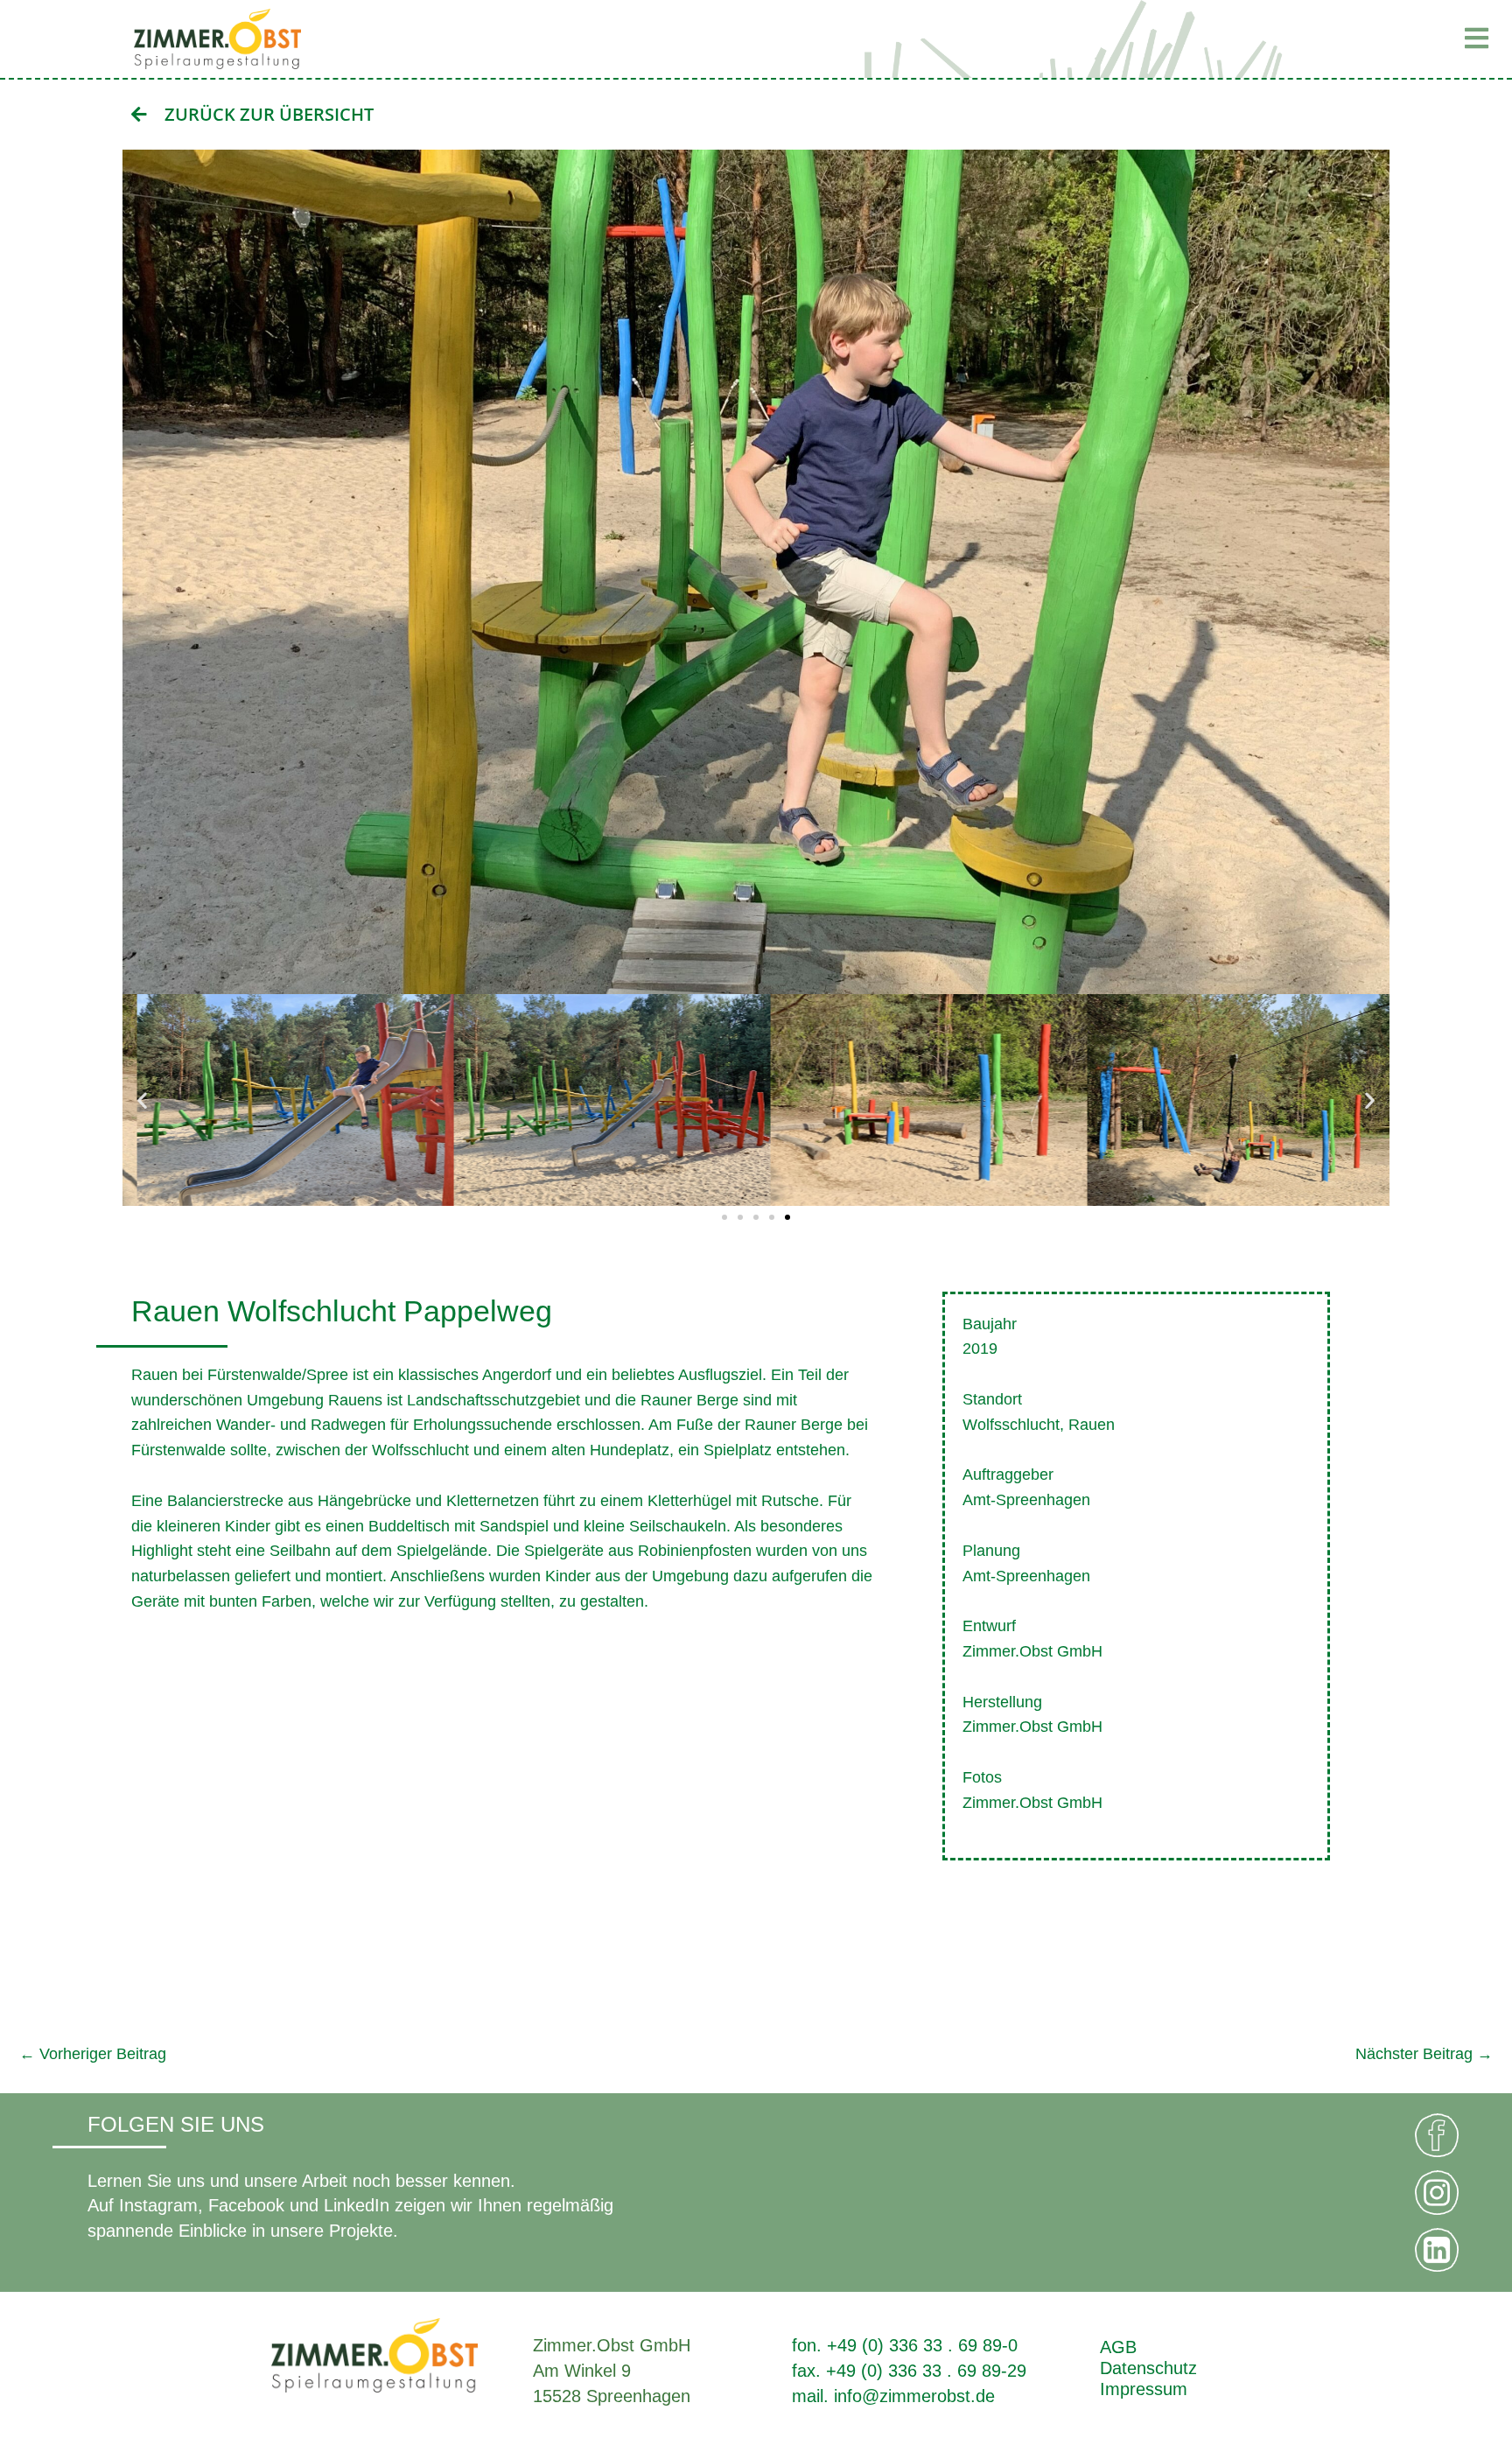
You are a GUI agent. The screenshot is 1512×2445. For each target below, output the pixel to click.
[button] (1255, 39)
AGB (1118, 2347)
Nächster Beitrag (1424, 2054)
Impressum (1144, 2389)
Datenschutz (1148, 2368)
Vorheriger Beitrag (93, 2054)
